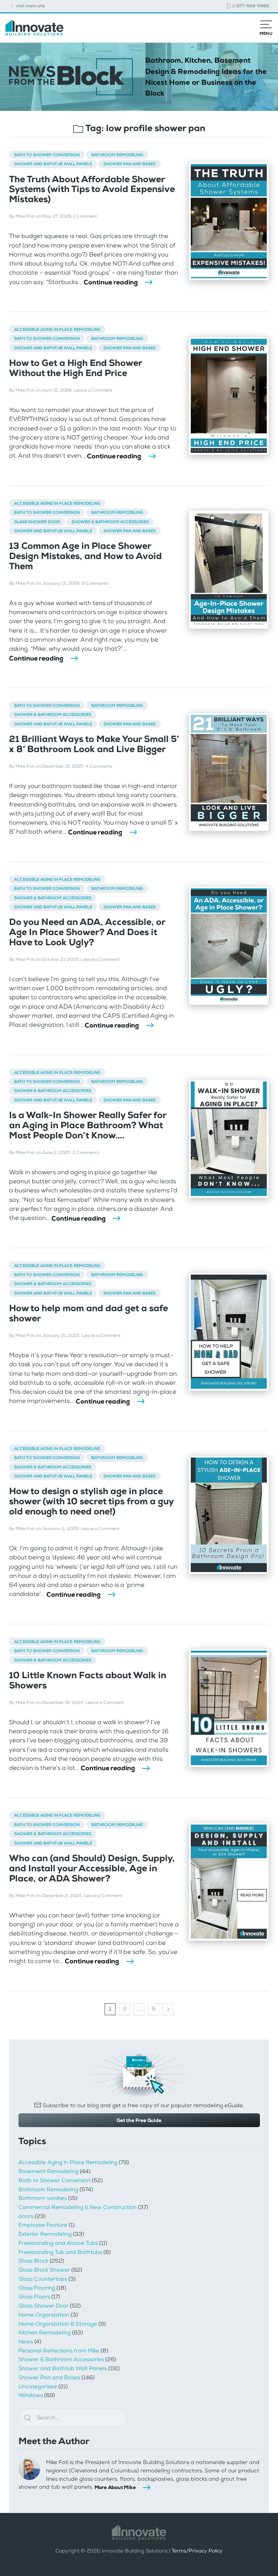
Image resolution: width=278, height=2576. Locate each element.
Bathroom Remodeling (117, 155)
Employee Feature (43, 2225)
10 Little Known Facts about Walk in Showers (88, 1680)
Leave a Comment (93, 390)
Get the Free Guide (139, 2120)
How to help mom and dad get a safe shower (89, 1313)
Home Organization (44, 2315)
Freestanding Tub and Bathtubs (60, 2252)
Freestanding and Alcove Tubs (58, 2243)
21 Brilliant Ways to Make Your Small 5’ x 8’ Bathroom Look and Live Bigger (94, 744)
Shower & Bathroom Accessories (110, 522)
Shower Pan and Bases (130, 164)
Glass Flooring (37, 2288)
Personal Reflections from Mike (59, 2351)
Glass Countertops (43, 2279)
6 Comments (95, 583)
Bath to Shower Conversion (47, 155)
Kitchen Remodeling (45, 2333)
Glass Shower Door (37, 522)
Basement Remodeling (49, 2171)
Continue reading (111, 282)
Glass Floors (34, 2297)
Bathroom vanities (43, 2198)
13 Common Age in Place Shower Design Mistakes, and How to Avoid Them (85, 556)
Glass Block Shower (44, 2270)
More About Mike (115, 2487)
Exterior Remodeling (45, 2234)
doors (26, 2216)
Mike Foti (25, 216)
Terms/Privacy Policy (197, 2551)
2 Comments (86, 1152)
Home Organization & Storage (58, 2324)
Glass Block (33, 2261)
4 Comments (99, 766)
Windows (31, 2395)
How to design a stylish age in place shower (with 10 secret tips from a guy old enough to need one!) (91, 1501)
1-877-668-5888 (250, 6)
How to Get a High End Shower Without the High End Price (75, 368)
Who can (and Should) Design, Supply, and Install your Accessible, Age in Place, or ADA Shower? (92, 1868)
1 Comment (85, 216)
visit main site (30, 6)
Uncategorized (38, 2387)
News (26, 2342)
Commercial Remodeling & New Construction (77, 2207)
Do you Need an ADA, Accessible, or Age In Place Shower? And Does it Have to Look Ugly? (87, 932)
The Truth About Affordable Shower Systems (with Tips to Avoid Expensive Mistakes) (92, 189)
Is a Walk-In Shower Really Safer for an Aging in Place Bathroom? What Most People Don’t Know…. (88, 1125)
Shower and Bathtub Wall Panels (53, 164)
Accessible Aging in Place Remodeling (57, 329)
